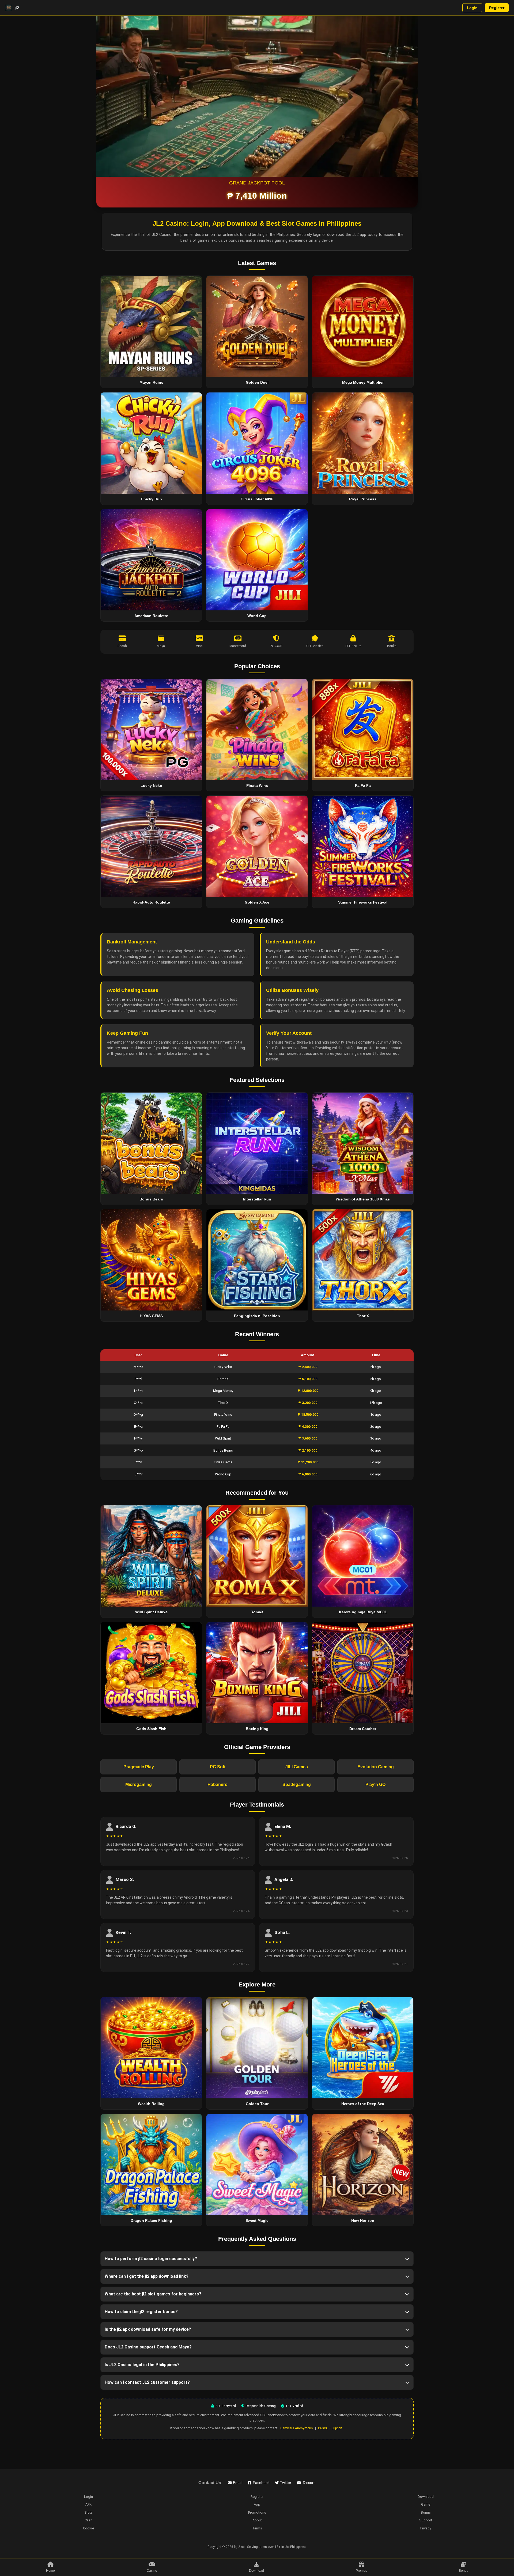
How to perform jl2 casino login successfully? (151, 2259)
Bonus (426, 2512)
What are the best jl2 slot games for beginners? (153, 2294)
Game (426, 2504)
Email (238, 2483)
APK (88, 2504)
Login (472, 8)
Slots (88, 2512)
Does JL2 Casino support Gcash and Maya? (148, 2347)
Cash (88, 2520)
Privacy (426, 2528)
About (257, 2520)
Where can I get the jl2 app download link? (147, 2276)
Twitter (286, 2483)
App (257, 2504)
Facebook (261, 2483)
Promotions (257, 2512)
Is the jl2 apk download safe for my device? (148, 2329)
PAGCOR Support (330, 2428)
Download (426, 2497)
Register (497, 8)
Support (426, 2520)
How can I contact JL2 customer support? (147, 2382)
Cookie (88, 2528)
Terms (257, 2528)
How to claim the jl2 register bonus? (141, 2312)
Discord (309, 2483)
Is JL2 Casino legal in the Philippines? (142, 2365)
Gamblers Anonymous (297, 2428)
